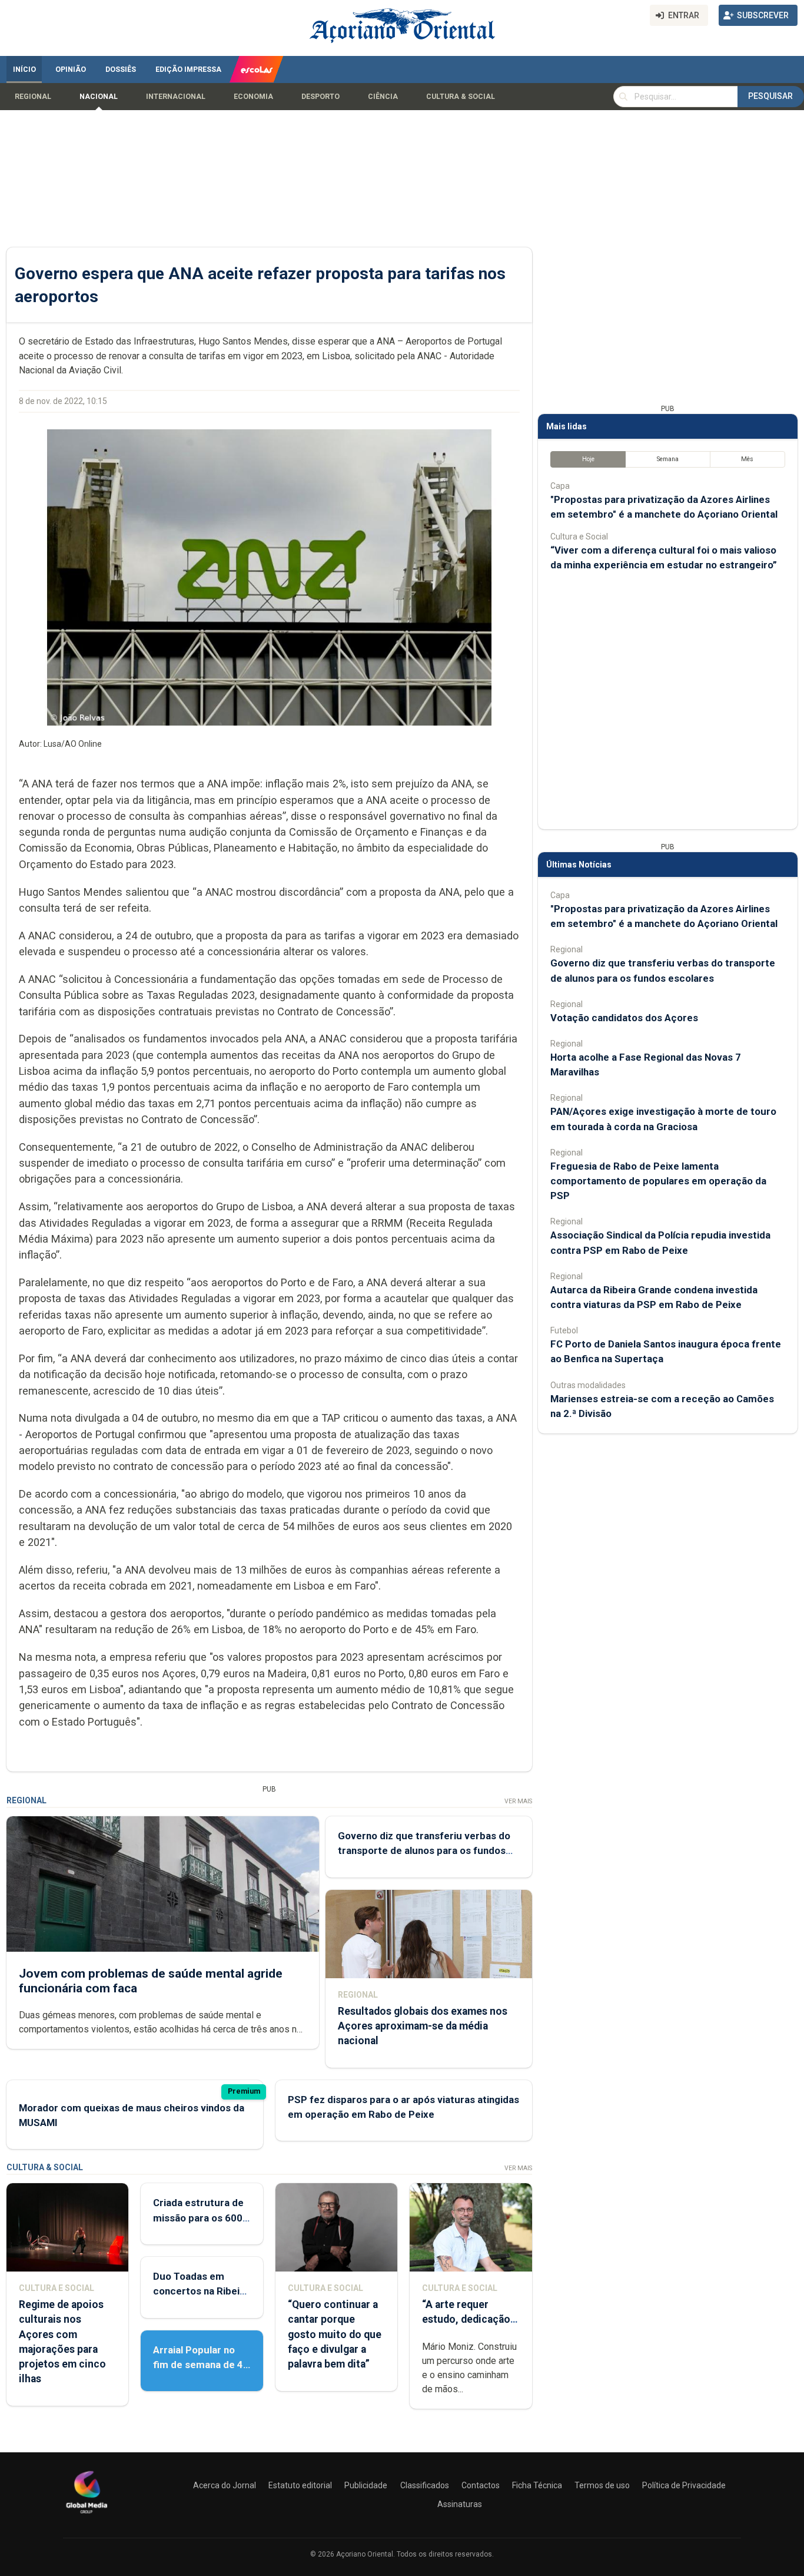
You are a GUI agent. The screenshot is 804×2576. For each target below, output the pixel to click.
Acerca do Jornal (225, 2485)
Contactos (481, 2485)
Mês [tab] (747, 459)
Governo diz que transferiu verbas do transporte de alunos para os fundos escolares (424, 1850)
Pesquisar (770, 96)
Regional (33, 97)
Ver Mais (518, 1801)
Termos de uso (602, 2485)
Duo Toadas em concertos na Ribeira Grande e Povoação (201, 2291)
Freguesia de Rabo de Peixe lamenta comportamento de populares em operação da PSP (658, 1181)
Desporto (320, 97)
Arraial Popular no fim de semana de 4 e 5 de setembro (198, 2365)
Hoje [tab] (588, 459)
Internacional (176, 97)
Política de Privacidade (684, 2485)
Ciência (383, 97)
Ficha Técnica (537, 2485)
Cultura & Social (461, 97)
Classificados (425, 2485)
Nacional (99, 97)
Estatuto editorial (300, 2485)
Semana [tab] (668, 459)
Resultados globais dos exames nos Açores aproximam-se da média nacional (423, 2026)
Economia (253, 97)
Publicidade (366, 2485)
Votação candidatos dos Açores (624, 1018)
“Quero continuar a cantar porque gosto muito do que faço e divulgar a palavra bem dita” (335, 2334)
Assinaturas (460, 2504)
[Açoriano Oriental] (87, 2515)
